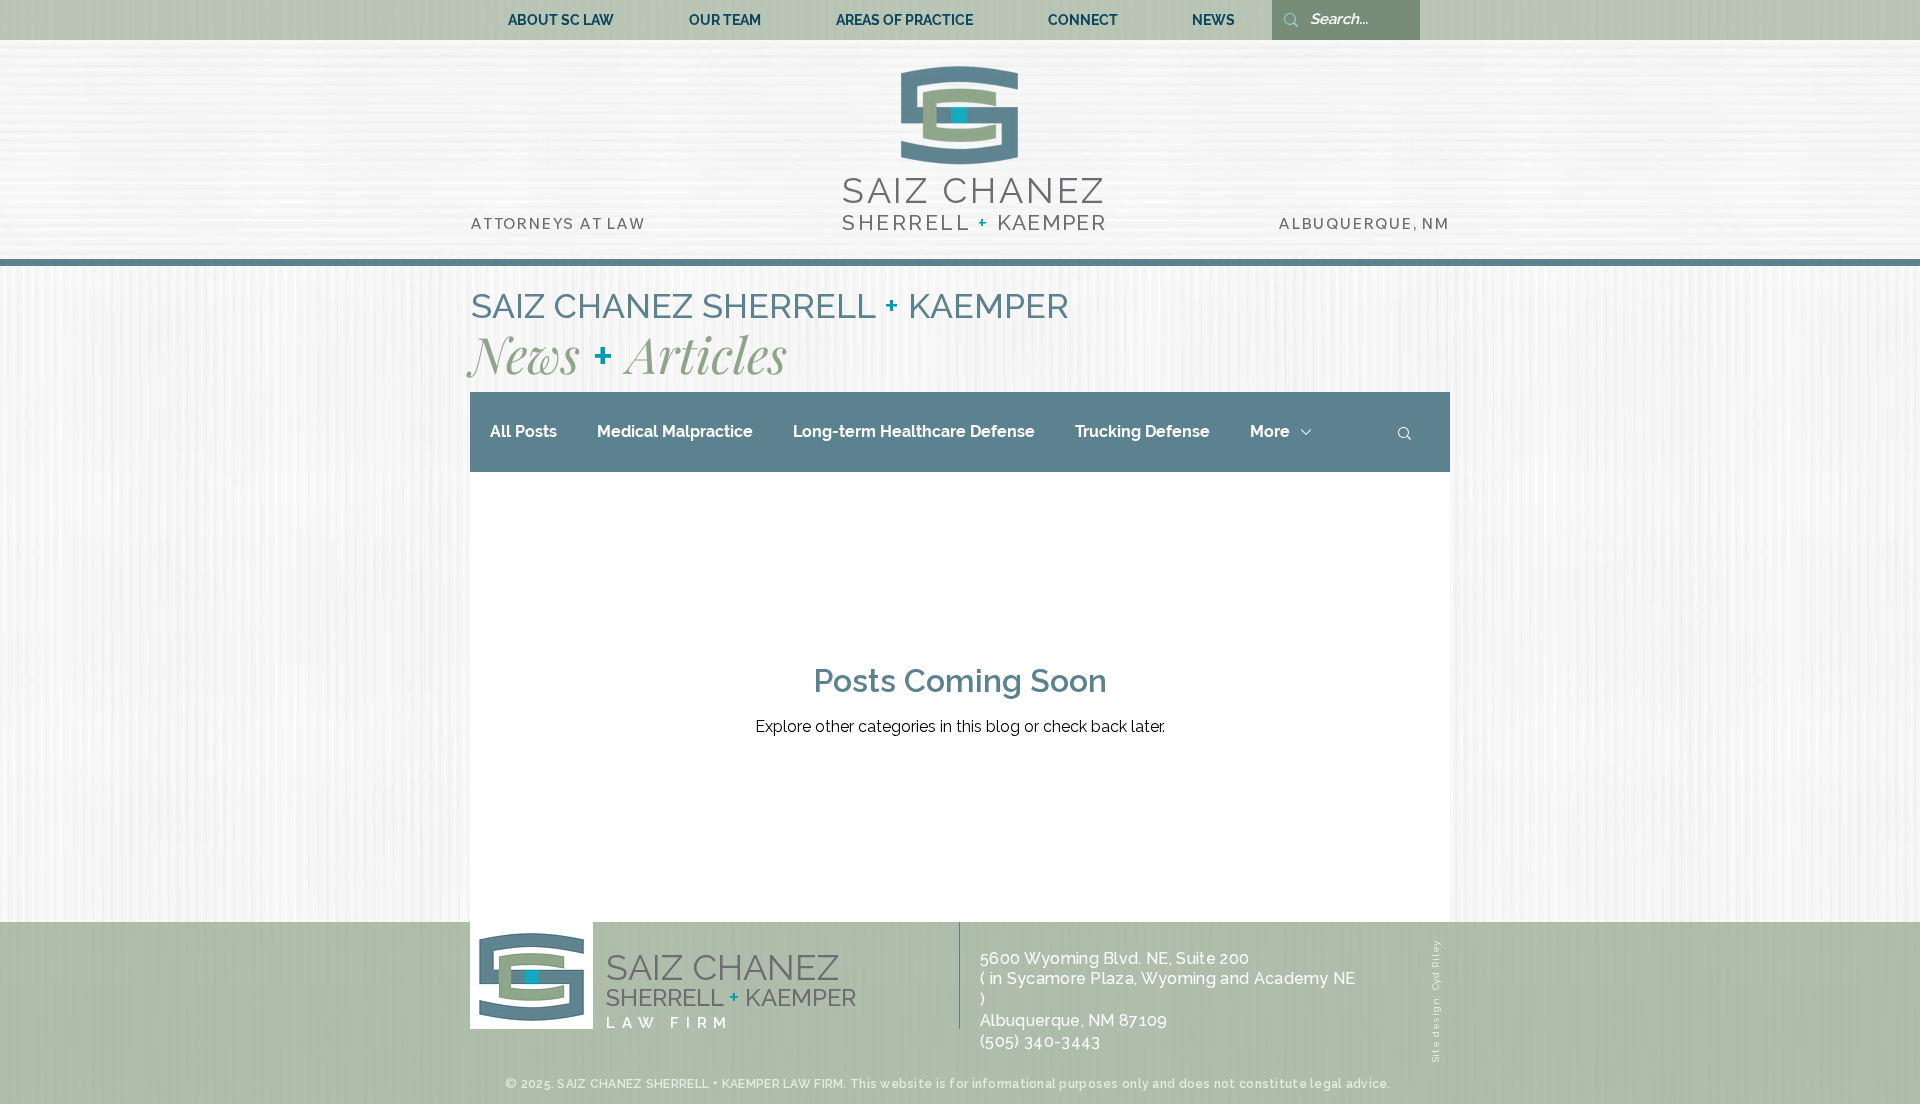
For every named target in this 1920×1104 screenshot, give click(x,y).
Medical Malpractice (675, 431)
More (1270, 431)
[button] (1404, 434)
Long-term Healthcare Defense (914, 431)
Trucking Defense (1142, 431)
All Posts (523, 431)
